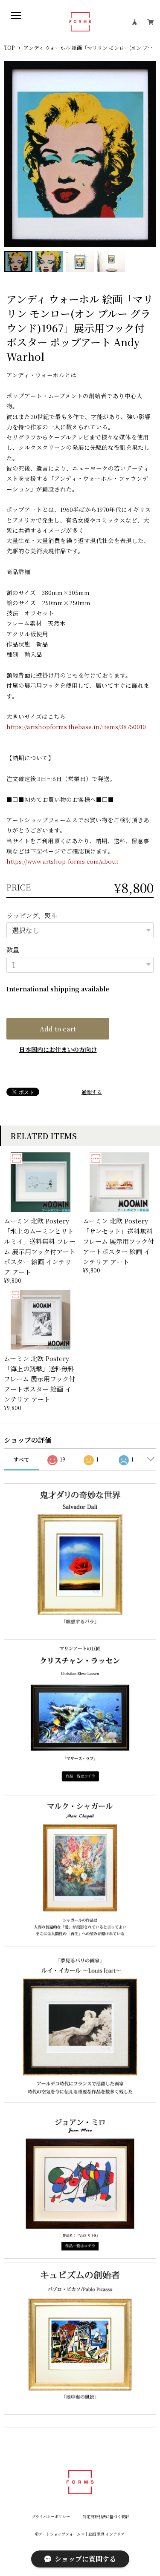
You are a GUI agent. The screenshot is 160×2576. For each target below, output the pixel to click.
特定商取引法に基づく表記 (106, 2517)
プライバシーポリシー (51, 2517)
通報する (92, 1092)
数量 (13, 949)
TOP (9, 48)
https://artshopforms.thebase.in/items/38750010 (76, 727)
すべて (21, 1459)
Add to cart (58, 1029)
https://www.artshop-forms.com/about (62, 861)
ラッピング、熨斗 (32, 915)
